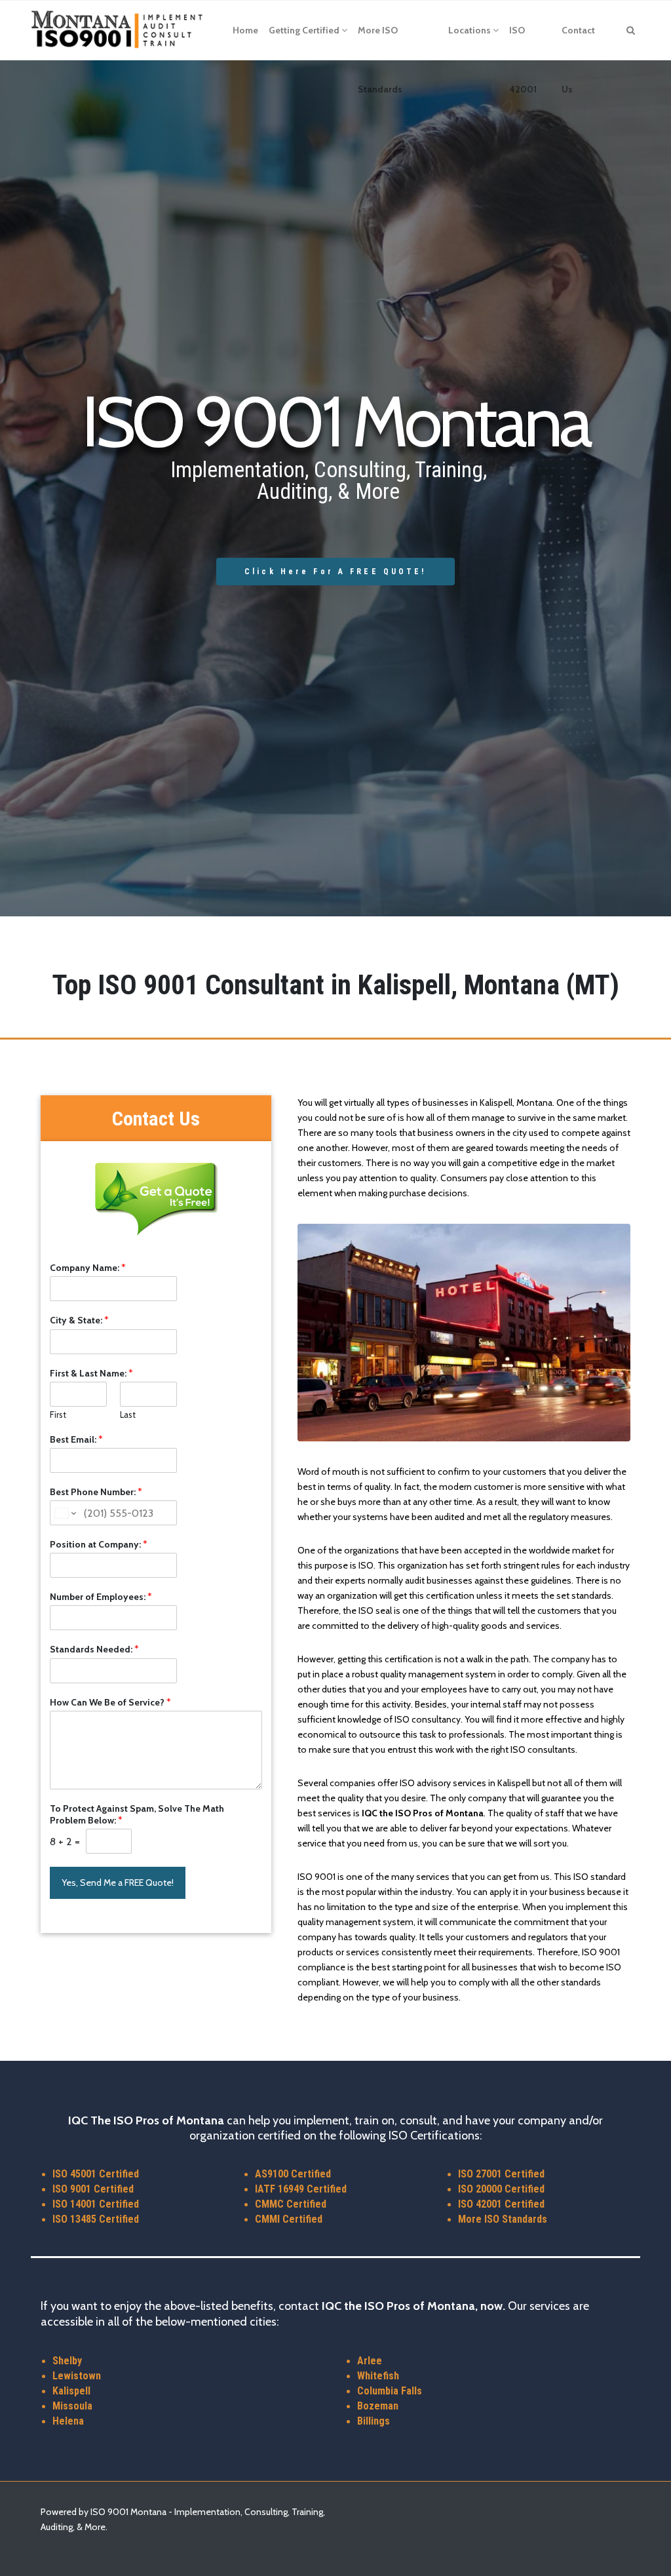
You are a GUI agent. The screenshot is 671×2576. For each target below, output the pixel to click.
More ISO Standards (503, 2219)
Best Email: (76, 1439)
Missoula (72, 2406)
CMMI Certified (289, 2219)
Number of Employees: (101, 1597)
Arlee (370, 2361)
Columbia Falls (390, 2391)
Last (128, 1415)
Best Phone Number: (96, 1492)
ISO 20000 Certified (501, 2189)
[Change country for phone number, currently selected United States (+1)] (65, 1513)
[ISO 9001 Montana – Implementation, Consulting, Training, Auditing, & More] (118, 30)
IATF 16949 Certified (301, 2189)
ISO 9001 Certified (93, 2189)
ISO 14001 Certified (96, 2204)
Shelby (67, 2361)
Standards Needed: (94, 1649)
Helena (68, 2421)
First (58, 1415)
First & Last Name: (91, 1373)
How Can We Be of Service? (110, 1702)
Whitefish (378, 2376)
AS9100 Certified (293, 2174)
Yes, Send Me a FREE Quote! (118, 1883)
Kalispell (71, 2391)
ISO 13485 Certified (96, 2219)
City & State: (79, 1320)
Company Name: (88, 1268)
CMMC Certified (291, 2204)
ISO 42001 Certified (501, 2204)
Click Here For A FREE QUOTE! (335, 572)
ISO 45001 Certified (96, 2174)
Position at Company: (99, 1544)
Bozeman (378, 2406)
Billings (374, 2421)
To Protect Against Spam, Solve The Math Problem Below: (137, 1814)
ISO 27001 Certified (501, 2174)
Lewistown (77, 2376)
